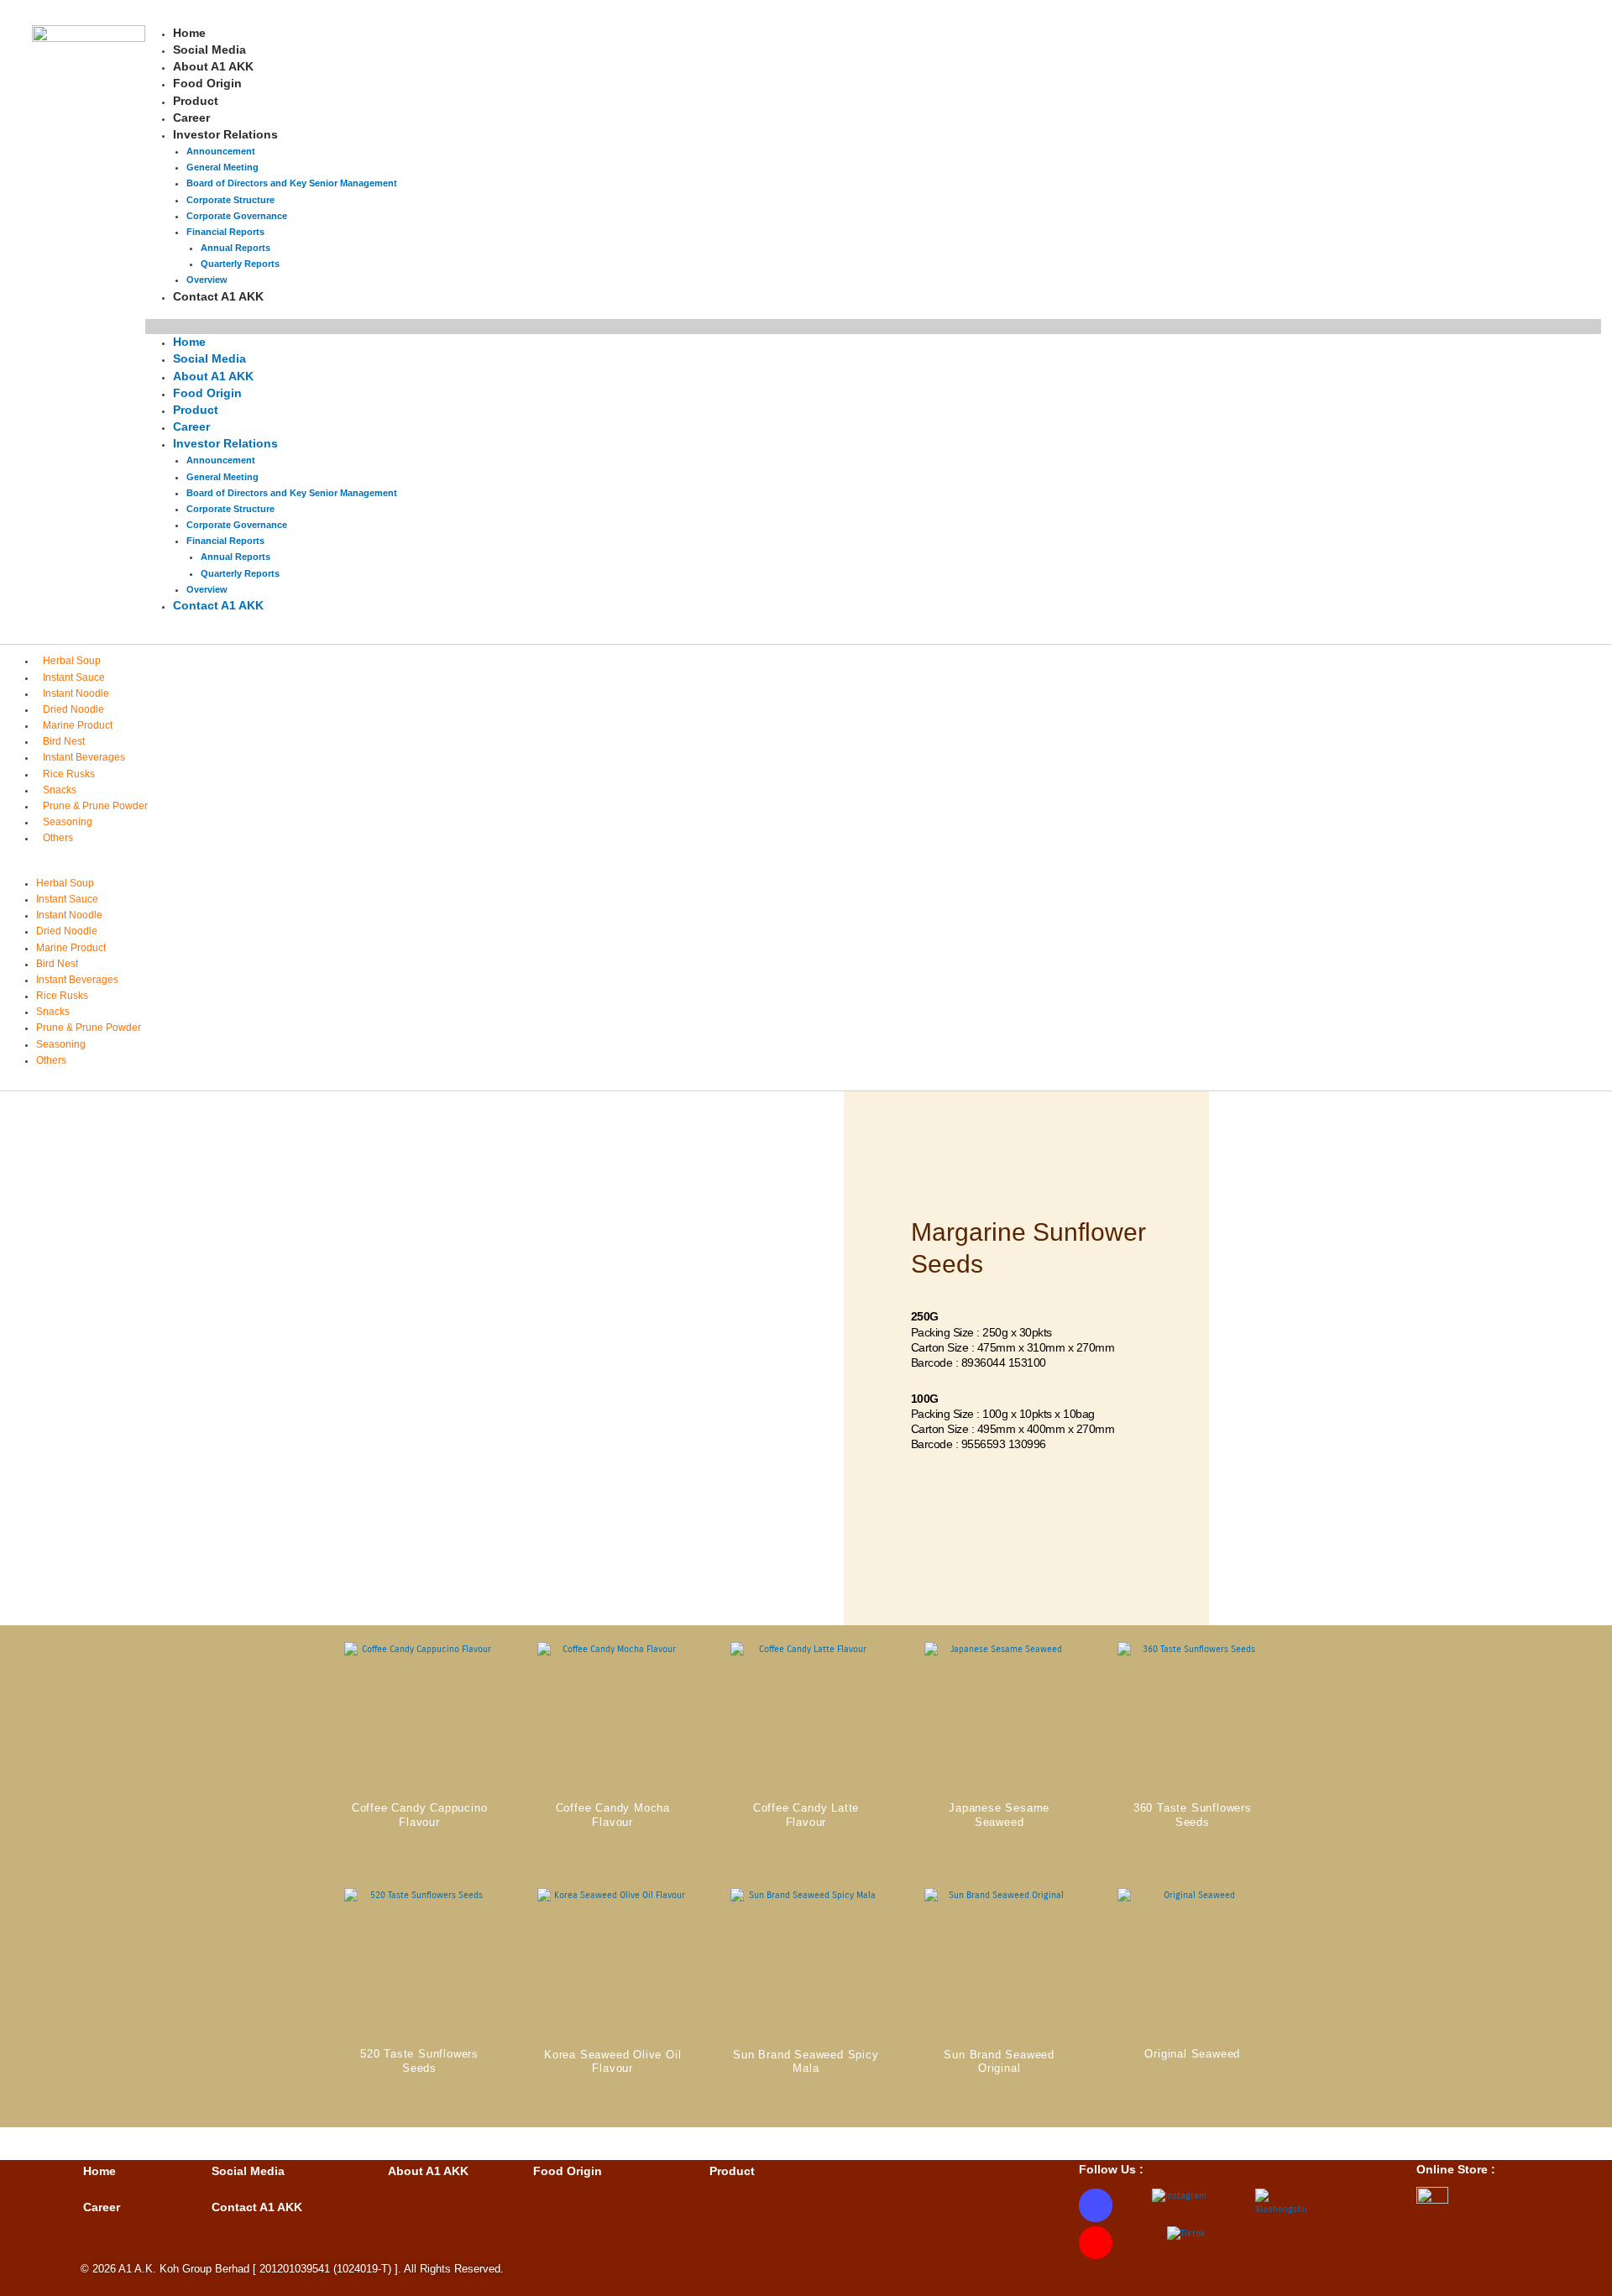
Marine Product (78, 725)
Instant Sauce (74, 677)
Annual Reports (236, 248)
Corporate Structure (230, 200)
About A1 (414, 2171)
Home (189, 342)
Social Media (209, 358)
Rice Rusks (69, 774)
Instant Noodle (76, 693)
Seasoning (68, 822)
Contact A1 (243, 2207)
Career (191, 426)
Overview (207, 589)
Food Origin (207, 393)
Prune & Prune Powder (95, 806)
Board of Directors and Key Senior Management (292, 183)
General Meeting (222, 167)
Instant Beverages (84, 757)
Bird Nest (64, 741)
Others (58, 838)
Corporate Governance (237, 216)
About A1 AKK (213, 376)
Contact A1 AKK (218, 296)
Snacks (60, 790)
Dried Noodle (73, 709)
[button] (873, 327)
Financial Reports (225, 232)
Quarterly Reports (240, 573)
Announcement (221, 151)
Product (196, 410)
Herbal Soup (72, 661)
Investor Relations (225, 134)
